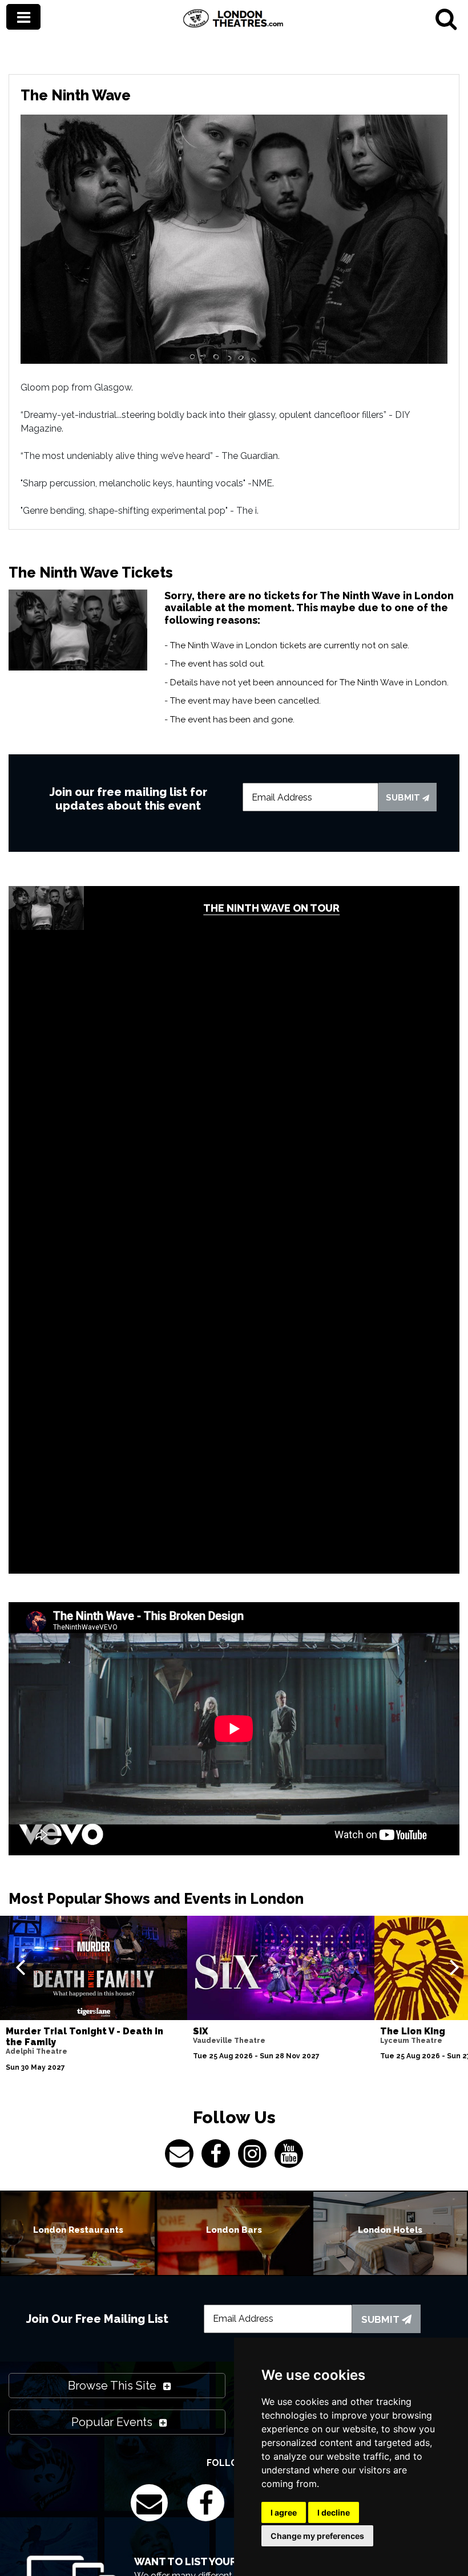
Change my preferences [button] (317, 2536)
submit (404, 798)
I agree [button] (284, 2512)
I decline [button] (334, 2512)
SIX (201, 2031)
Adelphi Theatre (37, 2051)
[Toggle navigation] (23, 17)
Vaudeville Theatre (229, 2041)
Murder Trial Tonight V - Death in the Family (84, 2037)
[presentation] (20, 1966)
